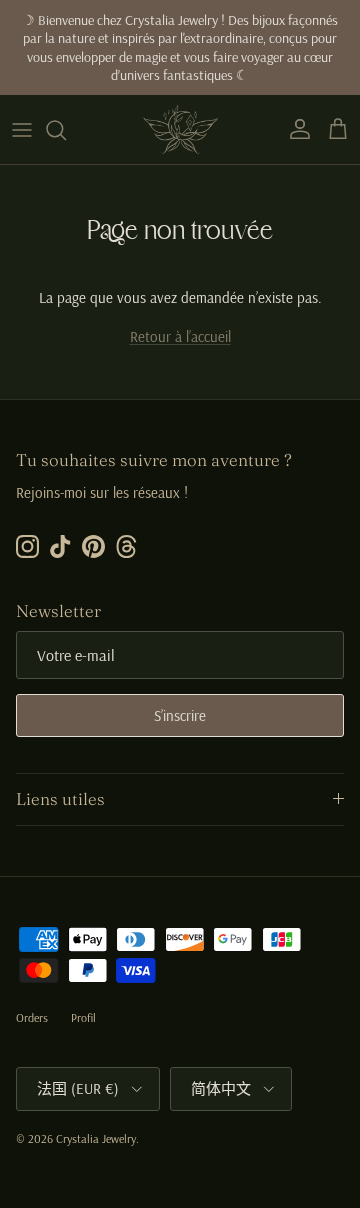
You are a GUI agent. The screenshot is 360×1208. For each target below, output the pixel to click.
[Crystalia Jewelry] (180, 129)
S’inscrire (180, 715)
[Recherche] (66, 130)
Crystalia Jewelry (96, 1138)
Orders (32, 1017)
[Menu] (22, 130)
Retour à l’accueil (180, 336)
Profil (83, 1017)
